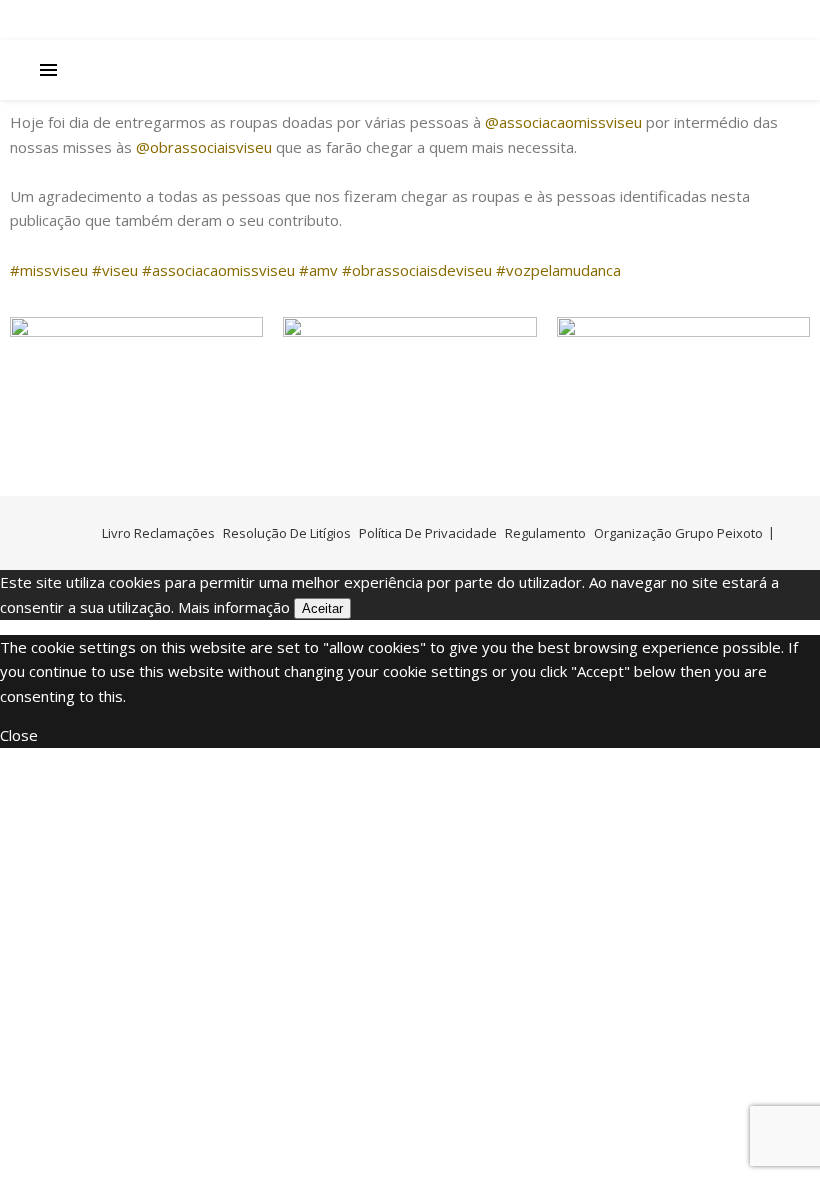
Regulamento (545, 533)
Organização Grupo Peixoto (678, 533)
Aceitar (322, 608)
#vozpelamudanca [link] (558, 270)
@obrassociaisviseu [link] (204, 147)
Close (19, 735)
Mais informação (234, 607)
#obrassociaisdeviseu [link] (417, 270)
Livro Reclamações (158, 533)
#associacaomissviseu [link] (218, 270)
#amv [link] (318, 270)
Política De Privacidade (428, 533)
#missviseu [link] (49, 270)
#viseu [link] (115, 270)
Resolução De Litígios (287, 533)
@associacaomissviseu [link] (563, 122)
